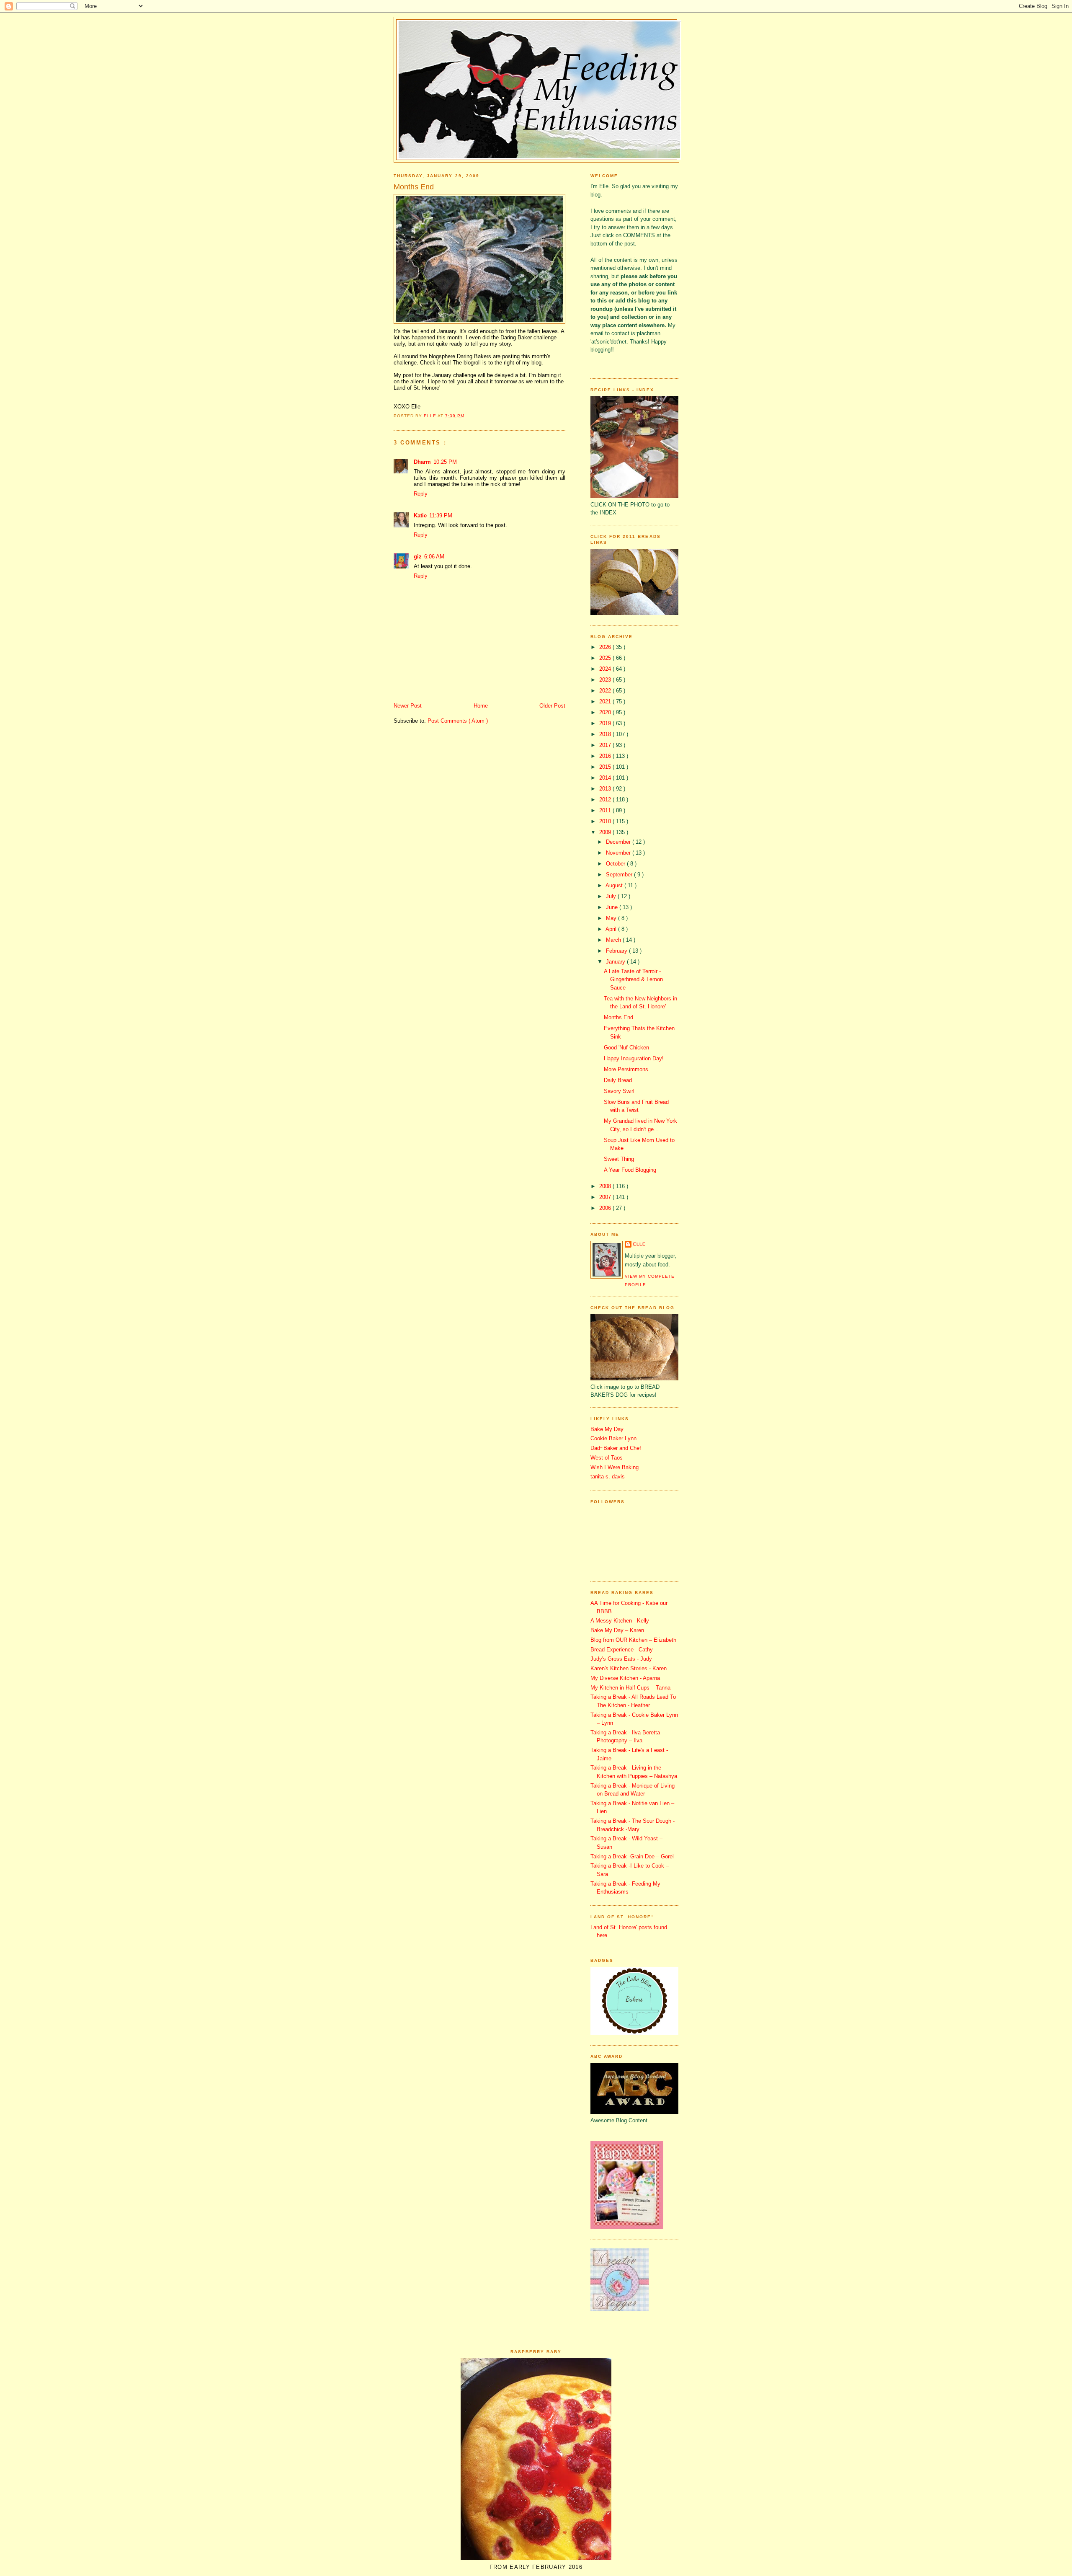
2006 (606, 1208)
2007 (606, 1197)
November (619, 853)
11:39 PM (441, 515)
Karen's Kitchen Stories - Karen (629, 1668)
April (612, 929)
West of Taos (607, 1458)
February (617, 951)
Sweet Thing (619, 1159)
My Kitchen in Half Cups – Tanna (630, 1688)
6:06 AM (434, 557)
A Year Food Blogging (630, 1170)
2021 (606, 701)
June (613, 907)
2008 (606, 1186)
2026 (606, 647)
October (616, 864)
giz (418, 557)
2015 (606, 767)
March (614, 940)
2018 (606, 734)
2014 (606, 778)
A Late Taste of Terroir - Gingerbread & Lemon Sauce (633, 979)
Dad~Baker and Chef (616, 1448)
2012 (606, 800)
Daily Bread (618, 1080)
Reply (421, 494)
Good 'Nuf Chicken (626, 1048)
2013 (606, 789)
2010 (606, 821)
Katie (420, 515)
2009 (606, 832)
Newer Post (408, 706)
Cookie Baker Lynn (613, 1438)
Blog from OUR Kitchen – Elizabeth (633, 1640)
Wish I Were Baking (615, 1467)
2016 (606, 756)
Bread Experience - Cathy (622, 1650)
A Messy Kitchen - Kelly (620, 1621)
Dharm (422, 462)
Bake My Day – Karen (617, 1630)
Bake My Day (607, 1429)
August (615, 885)
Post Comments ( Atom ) (458, 721)
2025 (606, 658)
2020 (606, 712)
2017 (606, 745)
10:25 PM (445, 462)
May (612, 918)
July (612, 896)
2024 (606, 669)
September (620, 875)
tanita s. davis (608, 1477)
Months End (618, 1017)
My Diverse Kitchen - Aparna (625, 1678)
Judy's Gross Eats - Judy (621, 1659)
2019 (606, 723)
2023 (606, 680)
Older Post (552, 706)
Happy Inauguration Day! (634, 1058)
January (616, 962)
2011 (606, 810)
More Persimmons (626, 1069)
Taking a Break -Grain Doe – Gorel (632, 1856)
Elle (639, 1244)
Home (481, 706)
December (619, 842)
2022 (606, 691)
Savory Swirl (619, 1091)
